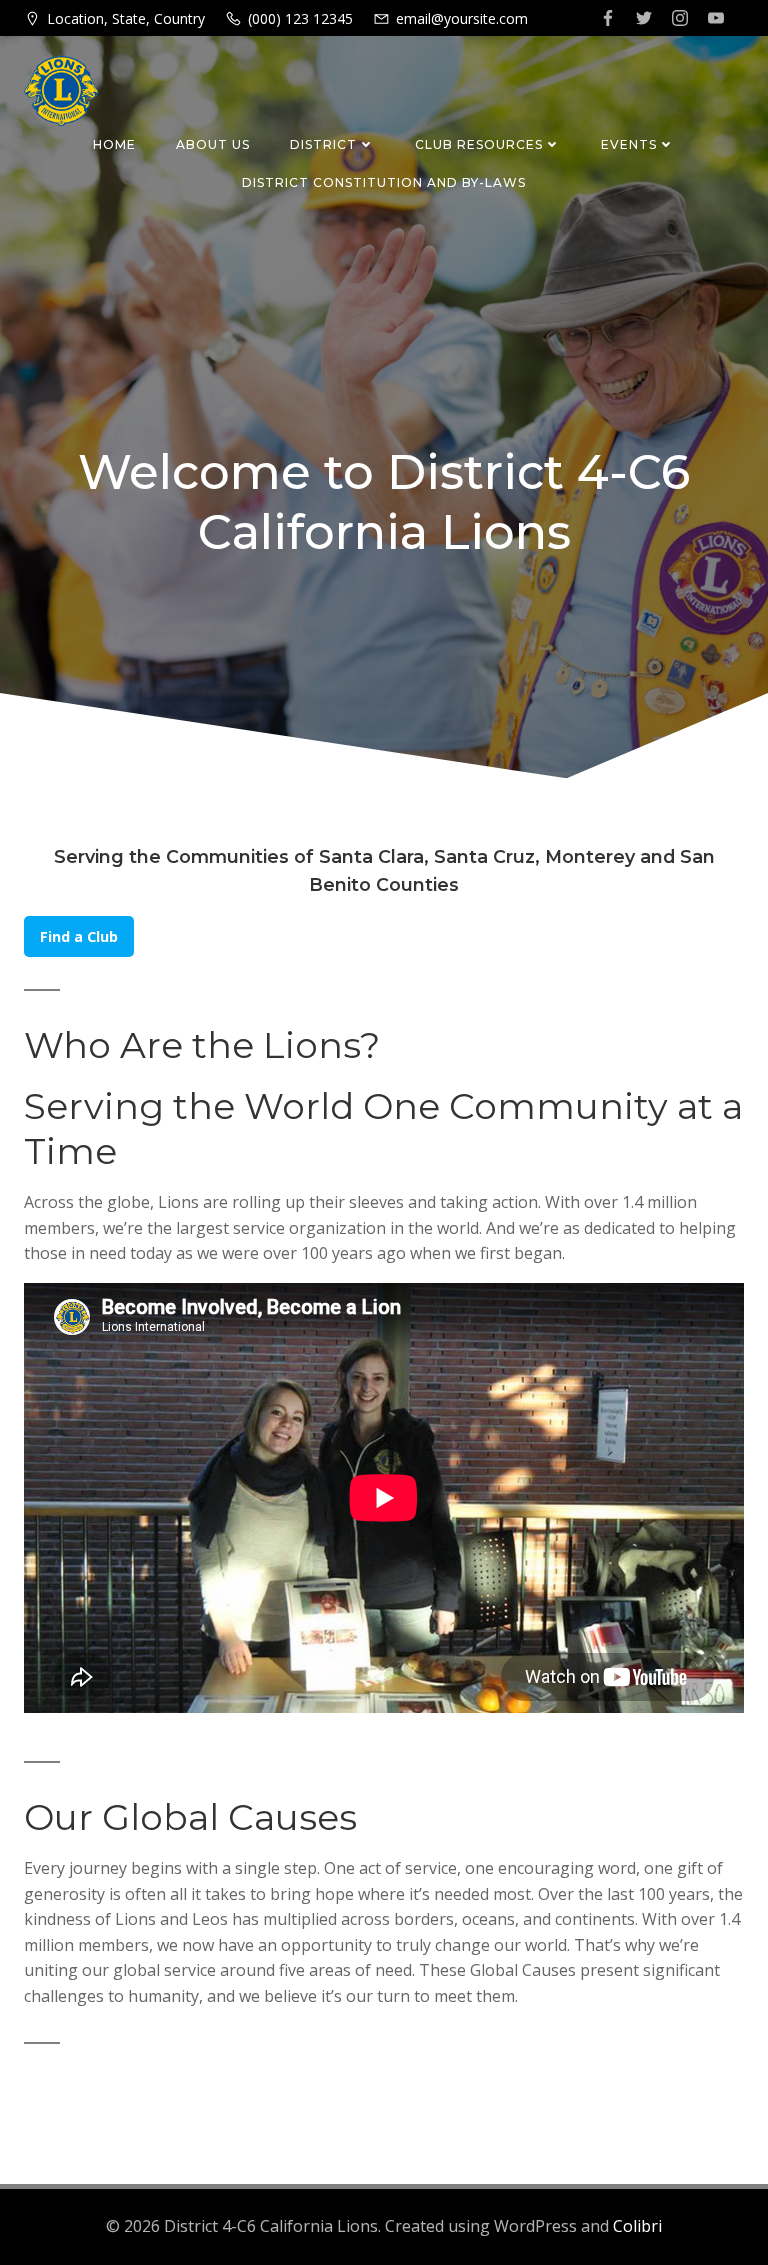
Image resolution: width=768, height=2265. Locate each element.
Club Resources (479, 144)
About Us (213, 144)
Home (114, 144)
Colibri (637, 2226)
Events (629, 144)
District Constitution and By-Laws (384, 182)
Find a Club (79, 936)
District (323, 144)
